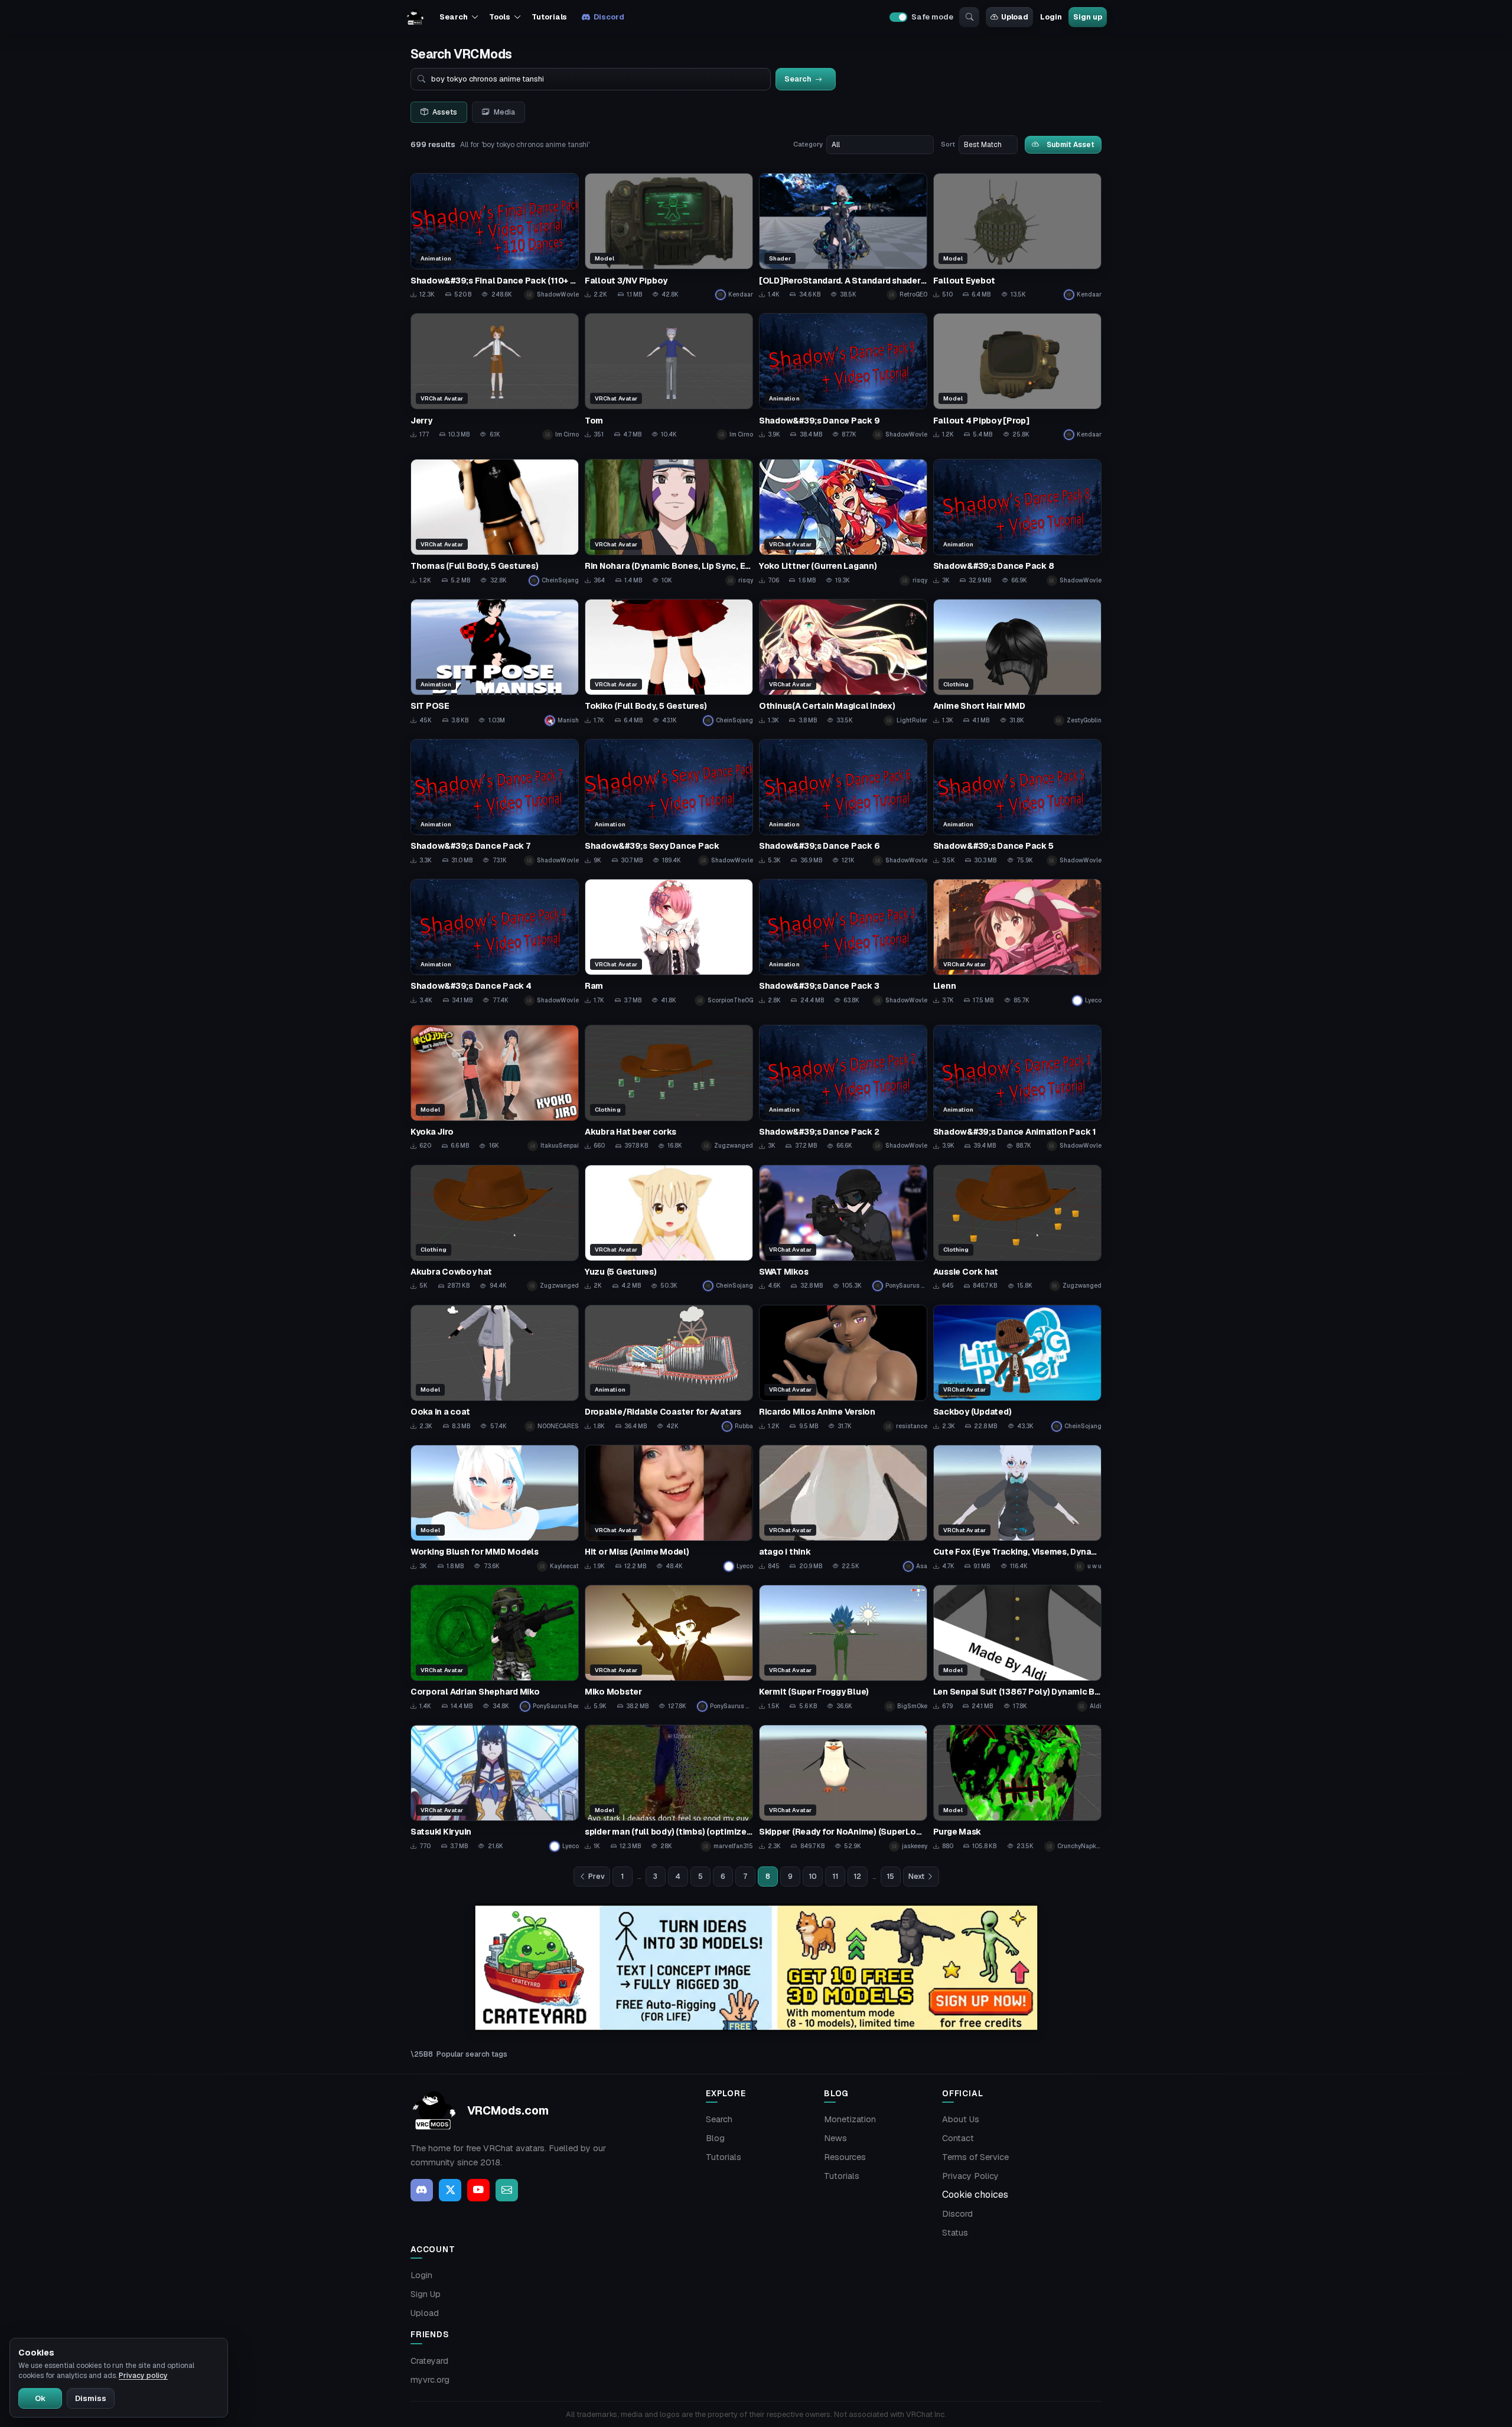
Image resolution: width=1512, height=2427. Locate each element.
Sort (948, 144)
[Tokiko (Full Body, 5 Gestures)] (669, 662)
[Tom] (669, 377)
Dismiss (91, 2398)
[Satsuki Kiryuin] (495, 1788)
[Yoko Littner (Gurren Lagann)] (843, 522)
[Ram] (669, 942)
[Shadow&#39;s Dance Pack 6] (843, 802)
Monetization (850, 2119)
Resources (845, 2157)
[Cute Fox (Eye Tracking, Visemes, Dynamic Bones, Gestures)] (1017, 1508)
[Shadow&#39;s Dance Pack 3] (843, 942)
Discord (609, 17)
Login (1051, 17)
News (835, 2138)
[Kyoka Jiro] (495, 1088)
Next (916, 1877)
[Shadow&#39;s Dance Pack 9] (843, 377)
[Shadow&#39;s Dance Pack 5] (1017, 802)
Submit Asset (1071, 144)
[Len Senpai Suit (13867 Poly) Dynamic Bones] (1017, 1648)
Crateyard (429, 2361)
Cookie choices (975, 2195)
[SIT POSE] (495, 662)
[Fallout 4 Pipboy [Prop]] (1017, 377)
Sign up (1087, 17)
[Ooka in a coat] (495, 1368)
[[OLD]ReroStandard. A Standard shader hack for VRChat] (843, 237)
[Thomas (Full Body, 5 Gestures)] (495, 522)
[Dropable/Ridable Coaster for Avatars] (669, 1368)
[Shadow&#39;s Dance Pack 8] (1017, 522)
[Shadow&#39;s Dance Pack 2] (843, 1088)
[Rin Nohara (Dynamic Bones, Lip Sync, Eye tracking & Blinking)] (669, 522)
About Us (961, 2119)
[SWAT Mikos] (843, 1228)
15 (890, 1877)
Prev (597, 1877)
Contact (958, 2138)
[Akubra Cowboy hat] (495, 1228)
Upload (1015, 17)
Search (719, 2119)
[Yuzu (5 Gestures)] (669, 1228)
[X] (450, 2190)
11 (835, 1877)
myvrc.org (430, 2380)
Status (955, 2233)
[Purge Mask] (1017, 1788)
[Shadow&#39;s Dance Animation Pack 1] (1017, 1088)
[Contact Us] (507, 2190)
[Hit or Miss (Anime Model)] (669, 1508)
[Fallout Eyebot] (1017, 237)
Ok (40, 2398)
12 (857, 1877)
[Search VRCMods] (969, 17)
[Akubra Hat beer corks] (669, 1088)
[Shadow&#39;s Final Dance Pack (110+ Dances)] (495, 237)
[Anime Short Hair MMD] (1017, 662)
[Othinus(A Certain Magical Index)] (843, 662)
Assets (445, 112)
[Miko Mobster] (669, 1648)
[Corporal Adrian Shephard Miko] (495, 1648)
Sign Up (426, 2294)
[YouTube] (478, 2190)
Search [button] (453, 17)
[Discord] (422, 2190)
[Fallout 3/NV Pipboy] (669, 237)
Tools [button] (499, 17)
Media (504, 112)
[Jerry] (495, 377)
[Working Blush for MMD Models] (495, 1508)
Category (808, 144)
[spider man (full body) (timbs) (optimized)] (669, 1788)
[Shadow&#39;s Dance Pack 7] (495, 802)
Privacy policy (143, 2376)
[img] (756, 1968)
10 (813, 1877)
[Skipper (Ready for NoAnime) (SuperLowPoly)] (843, 1788)
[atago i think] (843, 1508)
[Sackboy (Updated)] (1017, 1368)
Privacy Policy (970, 2176)
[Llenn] (1017, 942)
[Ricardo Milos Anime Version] (843, 1368)
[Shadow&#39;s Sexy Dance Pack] (669, 802)
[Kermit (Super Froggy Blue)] (843, 1648)
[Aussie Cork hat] (1017, 1228)
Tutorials (549, 17)
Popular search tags (472, 2054)
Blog (715, 2138)
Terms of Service (975, 2157)
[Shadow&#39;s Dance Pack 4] (495, 942)
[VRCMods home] (415, 17)
